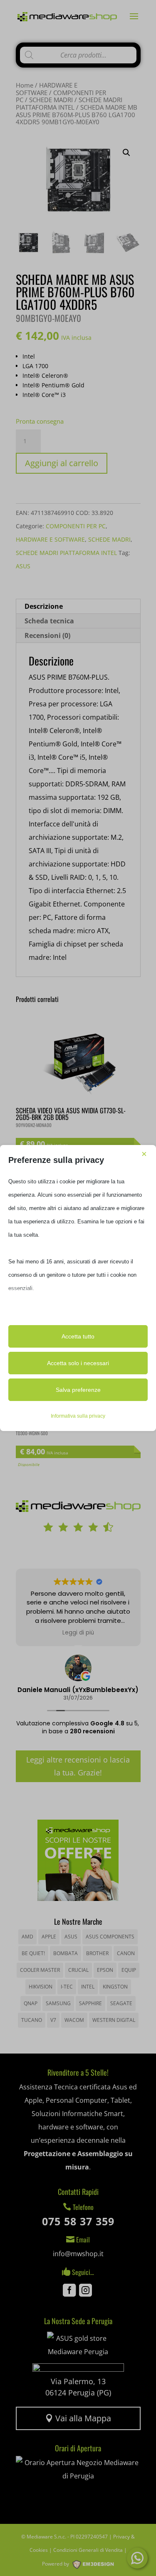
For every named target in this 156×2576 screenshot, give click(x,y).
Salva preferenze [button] (78, 1390)
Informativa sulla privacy (78, 1416)
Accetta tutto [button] (78, 1336)
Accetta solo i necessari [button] (78, 1363)
